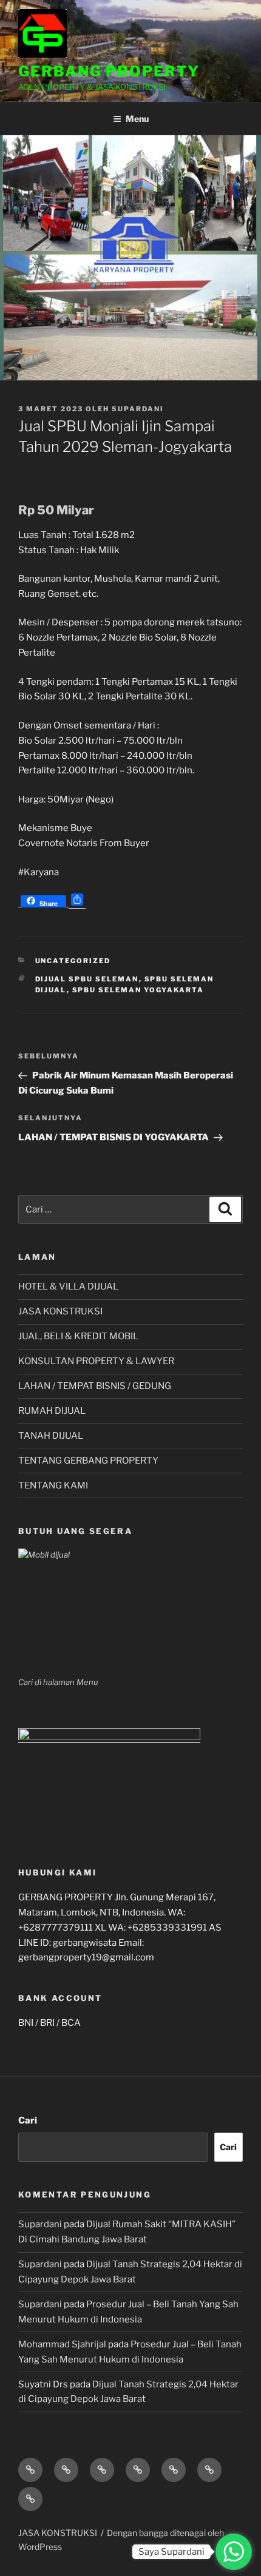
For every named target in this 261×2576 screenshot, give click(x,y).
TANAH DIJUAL (51, 1436)
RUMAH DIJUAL (52, 1411)
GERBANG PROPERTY (109, 71)
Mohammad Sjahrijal (62, 2344)
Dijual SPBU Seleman (87, 979)
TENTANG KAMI (53, 1485)
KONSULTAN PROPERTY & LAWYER (96, 1361)
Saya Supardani (171, 2552)
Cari (28, 2120)
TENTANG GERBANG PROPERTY (88, 1461)
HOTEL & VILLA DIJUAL (68, 1286)
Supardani (138, 409)
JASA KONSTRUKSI (60, 1311)
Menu (137, 119)
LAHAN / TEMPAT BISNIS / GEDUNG (95, 1386)
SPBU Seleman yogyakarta (138, 990)
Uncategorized (73, 961)
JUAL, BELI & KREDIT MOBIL (78, 1336)
